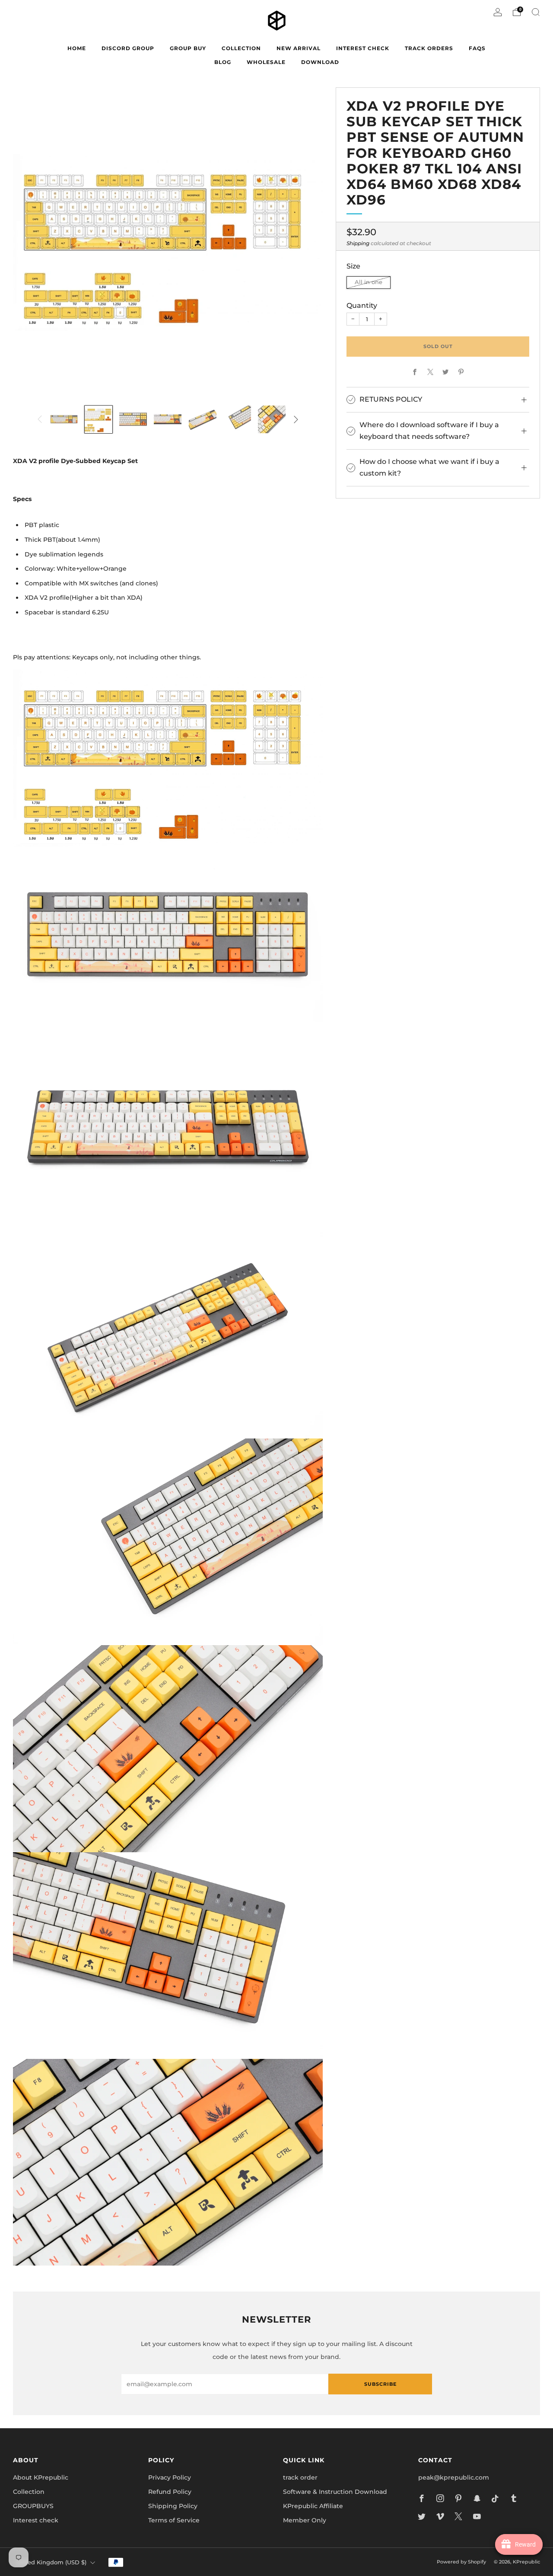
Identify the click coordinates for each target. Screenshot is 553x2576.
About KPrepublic (41, 2477)
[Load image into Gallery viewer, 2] (99, 419)
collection (241, 48)
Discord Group (128, 48)
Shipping (358, 243)
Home (77, 48)
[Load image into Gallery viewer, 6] (237, 419)
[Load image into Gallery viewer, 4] (168, 419)
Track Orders (429, 48)
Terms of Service (174, 2520)
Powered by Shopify (461, 2562)
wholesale (266, 62)
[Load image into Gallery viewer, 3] (133, 419)
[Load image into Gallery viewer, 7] (272, 419)
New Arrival (299, 48)
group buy (188, 48)
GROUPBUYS (33, 2506)
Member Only (305, 2520)
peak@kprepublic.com (454, 2477)
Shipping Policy (173, 2506)
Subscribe (380, 2384)
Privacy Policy (170, 2477)
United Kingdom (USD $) (51, 2562)
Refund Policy (170, 2492)
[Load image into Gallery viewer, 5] (203, 419)
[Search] (536, 12)
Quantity (362, 305)
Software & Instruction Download (335, 2492)
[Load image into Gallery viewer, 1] (64, 419)
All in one (369, 283)
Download (320, 62)
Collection (29, 2492)
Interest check (363, 48)
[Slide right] (296, 419)
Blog (223, 62)
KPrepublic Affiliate (313, 2506)
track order (300, 2477)
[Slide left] (39, 419)
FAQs (477, 48)
